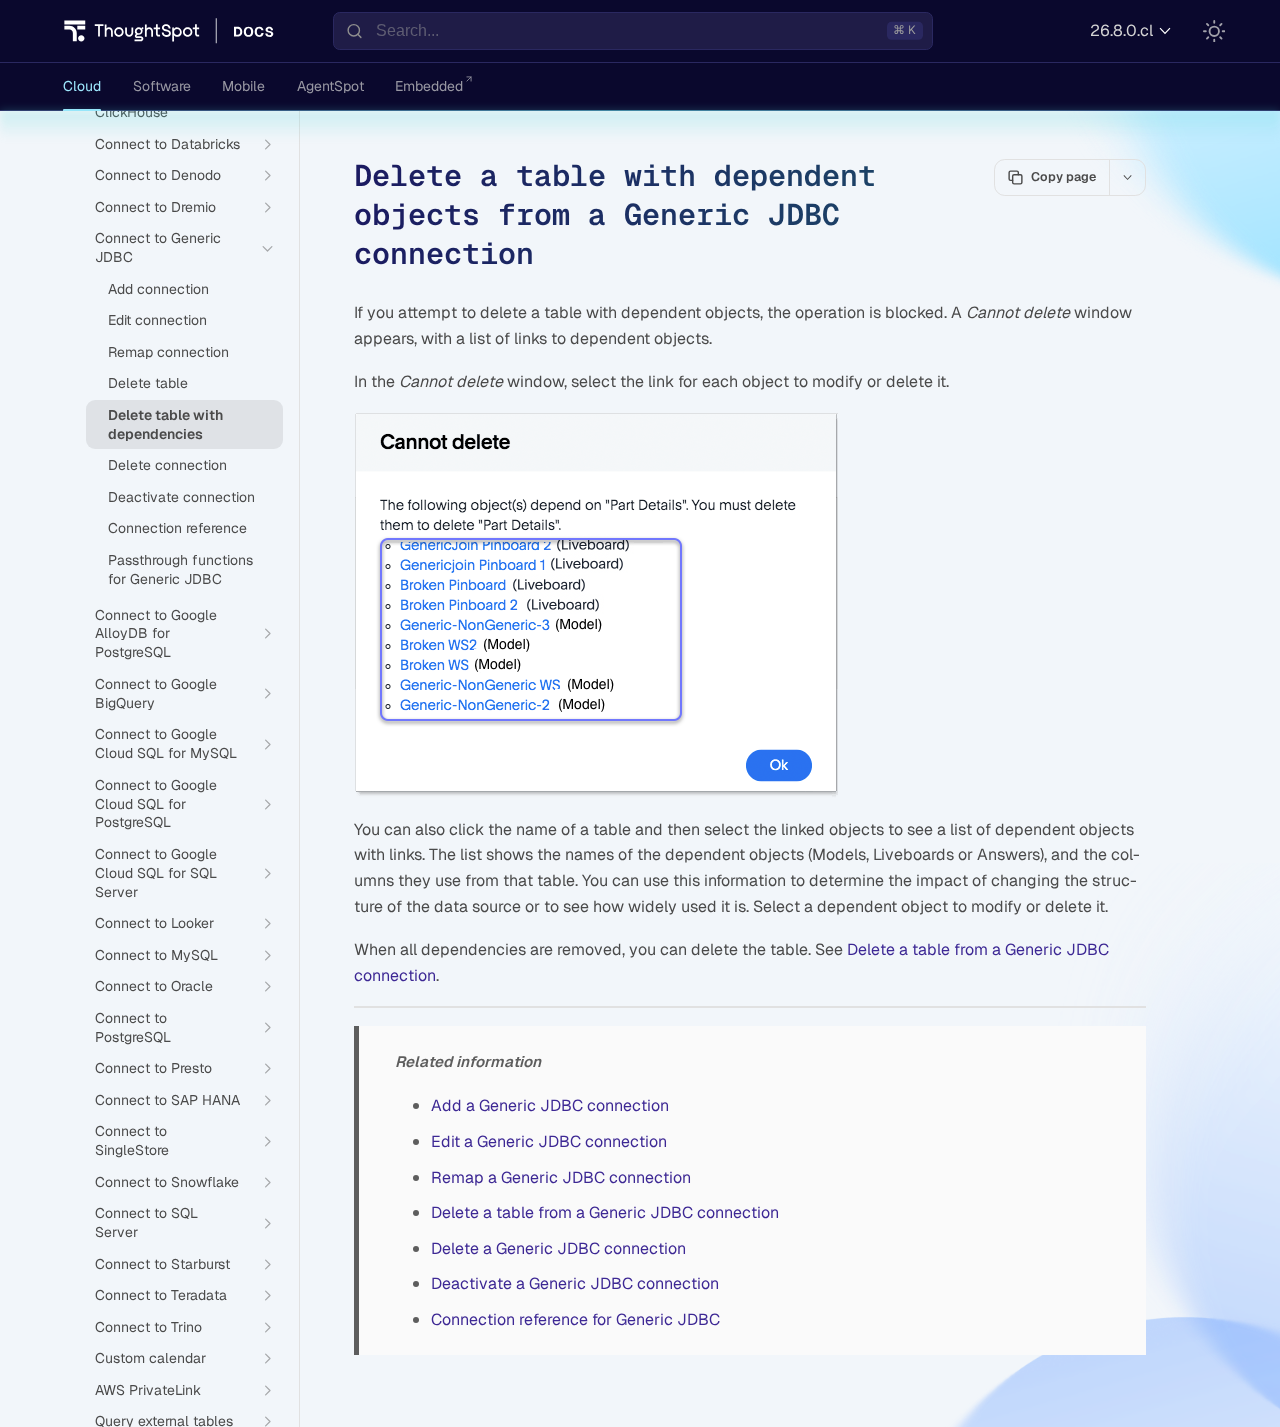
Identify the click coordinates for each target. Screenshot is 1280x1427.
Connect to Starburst (162, 1264)
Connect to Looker (154, 923)
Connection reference (177, 528)
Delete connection (167, 465)
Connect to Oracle (154, 986)
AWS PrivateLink (148, 1390)
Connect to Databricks (167, 144)
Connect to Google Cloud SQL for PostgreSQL (156, 804)
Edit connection (157, 320)
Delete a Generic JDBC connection (558, 1248)
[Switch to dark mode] (1214, 31)
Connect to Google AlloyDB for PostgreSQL (156, 634)
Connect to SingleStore (132, 1140)
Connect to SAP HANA (167, 1100)
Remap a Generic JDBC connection (561, 1177)
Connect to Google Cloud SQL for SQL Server (156, 873)
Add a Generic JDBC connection (550, 1105)
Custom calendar (150, 1358)
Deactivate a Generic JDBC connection (575, 1283)
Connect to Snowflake (167, 1182)
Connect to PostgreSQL (133, 1027)
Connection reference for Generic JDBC (575, 1319)
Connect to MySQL (156, 955)
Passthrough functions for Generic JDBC (180, 569)
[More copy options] (1127, 177)
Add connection (158, 289)
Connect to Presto (153, 1068)
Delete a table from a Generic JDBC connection (605, 1212)
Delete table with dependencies (165, 424)
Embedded (429, 86)
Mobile (243, 86)
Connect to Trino (148, 1327)
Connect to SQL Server (146, 1222)
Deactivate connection (181, 497)
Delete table (148, 383)
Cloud (82, 86)
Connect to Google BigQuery (156, 693)
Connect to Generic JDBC (158, 247)
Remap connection (168, 352)
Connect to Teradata (161, 1295)
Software (162, 86)
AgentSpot (330, 86)
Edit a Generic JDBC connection (549, 1141)
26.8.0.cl (1121, 30)
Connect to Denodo (158, 175)
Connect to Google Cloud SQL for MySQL (166, 743)
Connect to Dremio (155, 207)
